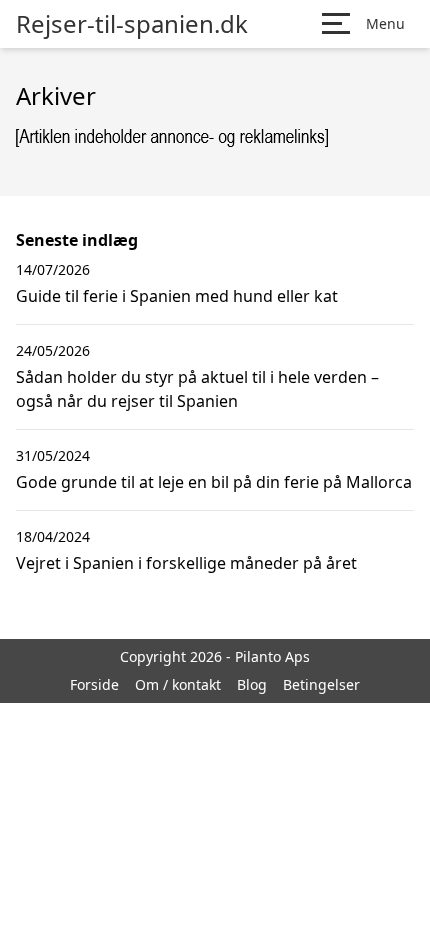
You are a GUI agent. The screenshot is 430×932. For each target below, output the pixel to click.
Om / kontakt (178, 684)
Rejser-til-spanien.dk (132, 24)
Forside (94, 684)
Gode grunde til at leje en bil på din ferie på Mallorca (214, 482)
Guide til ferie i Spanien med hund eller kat (177, 296)
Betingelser (321, 684)
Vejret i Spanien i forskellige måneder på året (186, 563)
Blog (252, 684)
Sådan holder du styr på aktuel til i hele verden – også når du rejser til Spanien (197, 389)
